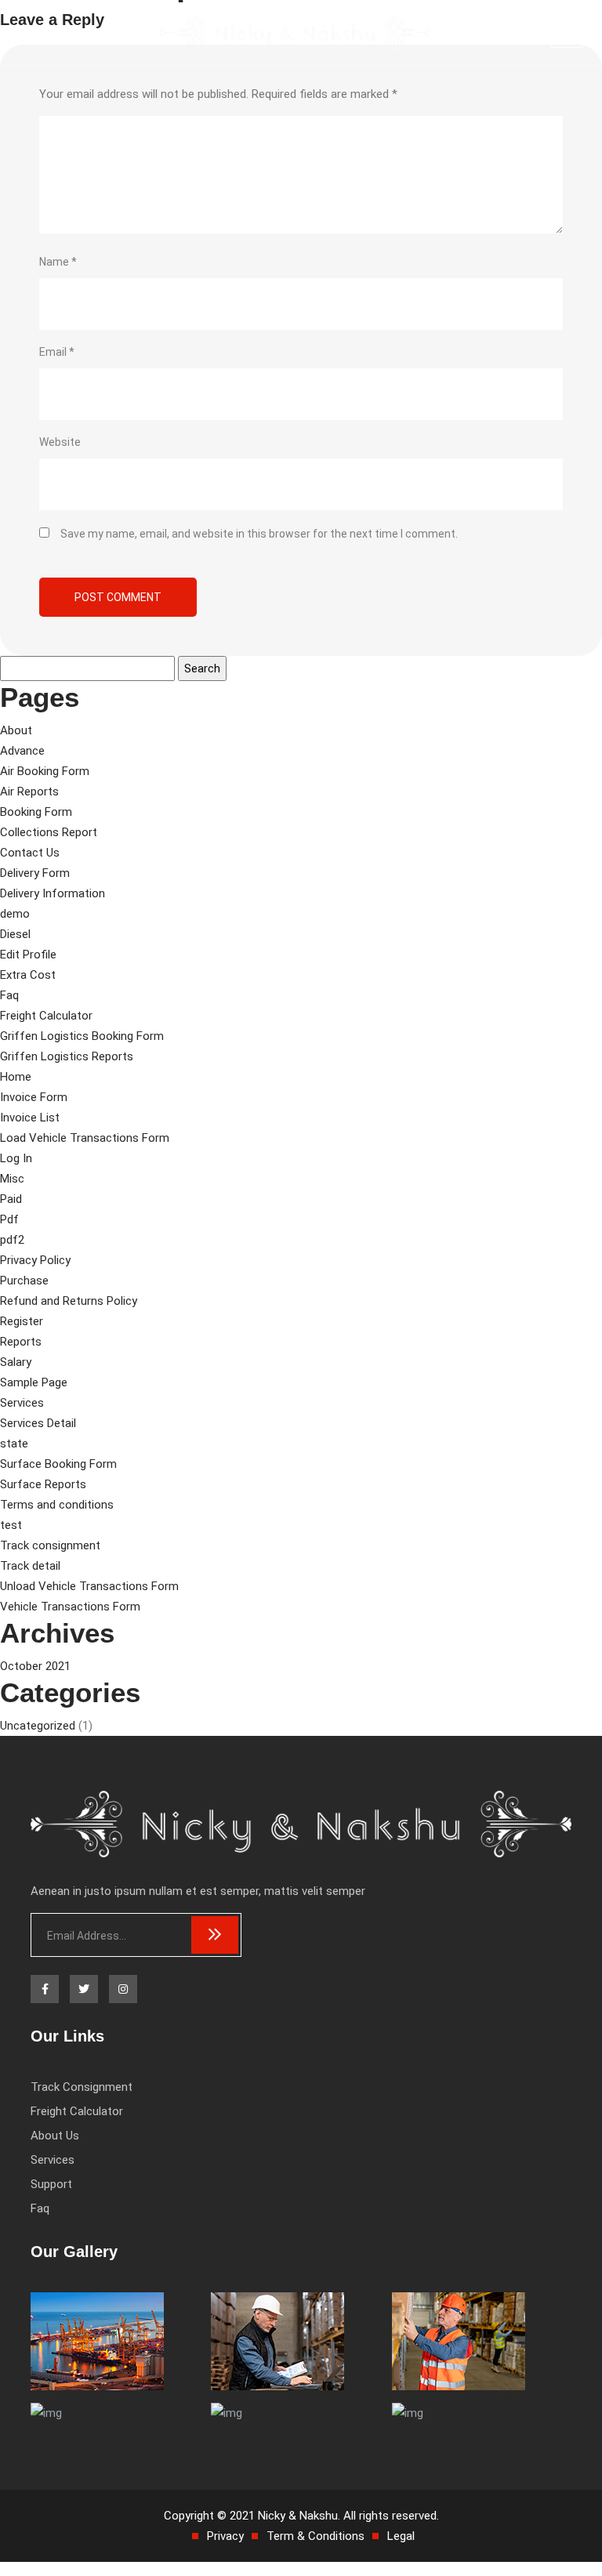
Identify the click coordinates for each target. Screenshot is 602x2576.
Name (58, 262)
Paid (11, 1199)
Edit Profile (28, 955)
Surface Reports (43, 1484)
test (11, 1525)
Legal (401, 2536)
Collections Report (49, 832)
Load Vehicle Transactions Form (85, 1138)
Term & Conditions (316, 2536)
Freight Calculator (46, 1016)
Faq (9, 995)
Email (57, 352)
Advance (22, 751)
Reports (21, 1342)
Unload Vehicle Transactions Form (89, 1586)
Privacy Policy (35, 1260)
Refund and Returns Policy (69, 1301)
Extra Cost (28, 975)
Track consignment (50, 1545)
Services (22, 1403)
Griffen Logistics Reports (67, 1056)
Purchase (24, 1281)
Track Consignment (82, 2087)
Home (16, 1077)
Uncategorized (38, 1726)
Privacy (225, 2536)
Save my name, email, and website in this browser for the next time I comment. (259, 534)
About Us (55, 2136)
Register (22, 1321)
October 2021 (35, 1666)
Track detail (30, 1566)
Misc (12, 1179)
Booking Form (36, 812)
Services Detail (38, 1423)
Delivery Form (35, 873)
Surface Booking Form (58, 1464)
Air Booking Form (45, 771)
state (14, 1444)
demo (15, 914)
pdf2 (12, 1240)
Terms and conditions (57, 1505)
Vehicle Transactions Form (70, 1607)
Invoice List (30, 1118)
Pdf (9, 1219)
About (16, 730)
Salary (16, 1362)
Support (51, 2184)
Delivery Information (53, 893)
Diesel (15, 934)
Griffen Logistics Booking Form (82, 1036)
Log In (16, 1158)
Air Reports (29, 792)
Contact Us (30, 853)
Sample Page (34, 1382)
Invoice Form (34, 1097)
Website (60, 442)
